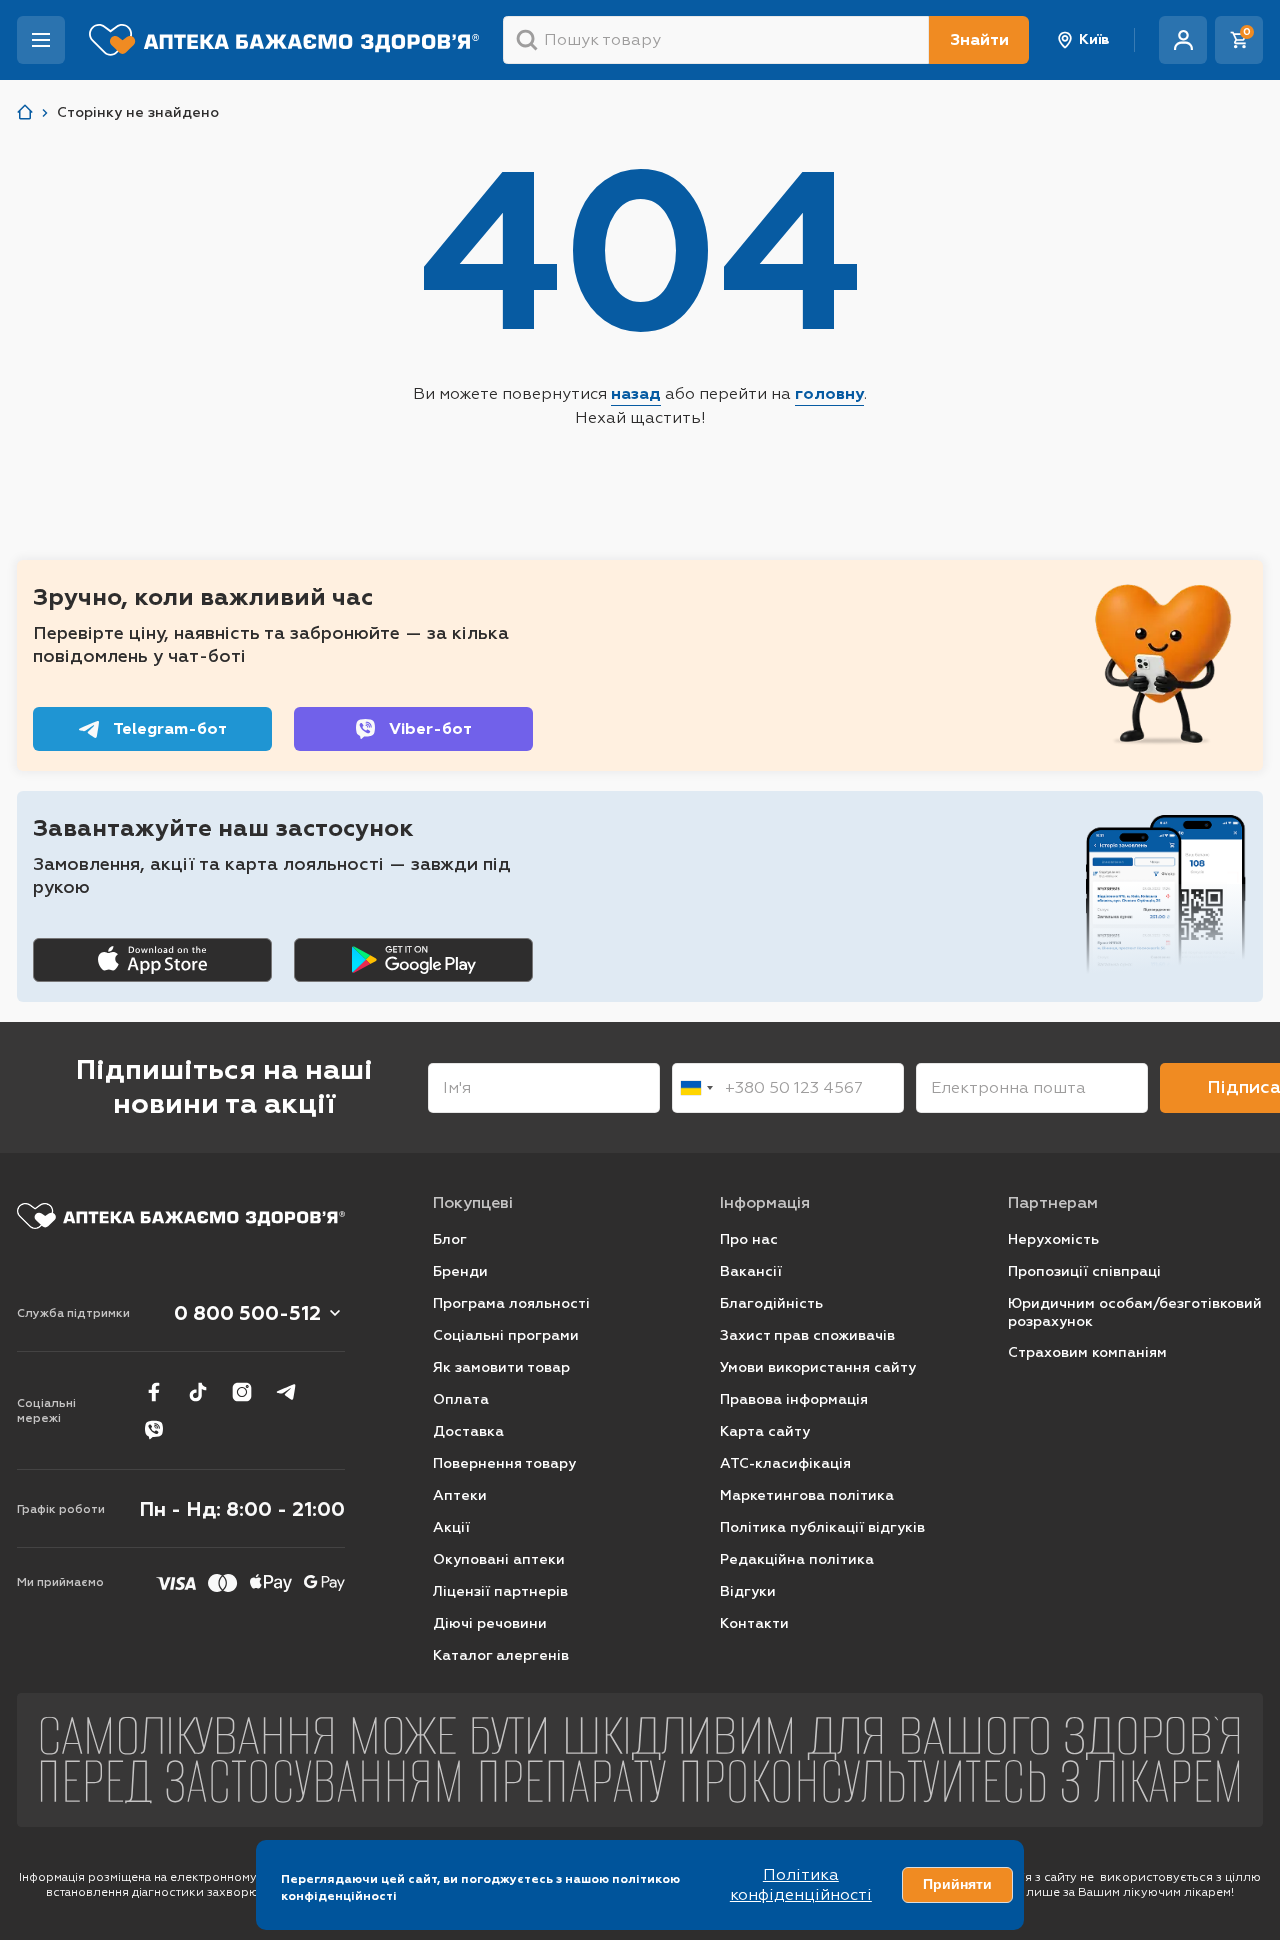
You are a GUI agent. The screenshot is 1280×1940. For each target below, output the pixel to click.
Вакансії (751, 1271)
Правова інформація (794, 1399)
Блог (450, 1239)
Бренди (460, 1271)
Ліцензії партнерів (500, 1591)
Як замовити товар (501, 1367)
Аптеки (460, 1495)
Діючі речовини (490, 1623)
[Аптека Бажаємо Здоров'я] (25, 112)
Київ (1094, 39)
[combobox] (696, 1088)
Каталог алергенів (501, 1655)
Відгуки (748, 1591)
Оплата (461, 1399)
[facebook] (154, 1392)
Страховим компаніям (1087, 1352)
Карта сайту (765, 1431)
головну (829, 393)
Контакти (754, 1623)
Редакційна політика (797, 1559)
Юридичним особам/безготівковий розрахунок (1135, 1312)
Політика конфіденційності (801, 1884)
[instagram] (242, 1392)
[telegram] (286, 1392)
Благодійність (771, 1303)
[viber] (154, 1430)
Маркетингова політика (807, 1495)
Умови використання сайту (818, 1367)
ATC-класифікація (785, 1463)
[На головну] (181, 1216)
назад (636, 393)
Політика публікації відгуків (822, 1527)
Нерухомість (1053, 1239)
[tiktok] (198, 1392)
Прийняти (957, 1884)
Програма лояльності (511, 1303)
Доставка (468, 1431)
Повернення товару (504, 1463)
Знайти (979, 39)
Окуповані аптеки (499, 1559)
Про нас (749, 1239)
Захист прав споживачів (807, 1335)
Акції (451, 1527)
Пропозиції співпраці (1084, 1271)
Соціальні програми (506, 1335)
